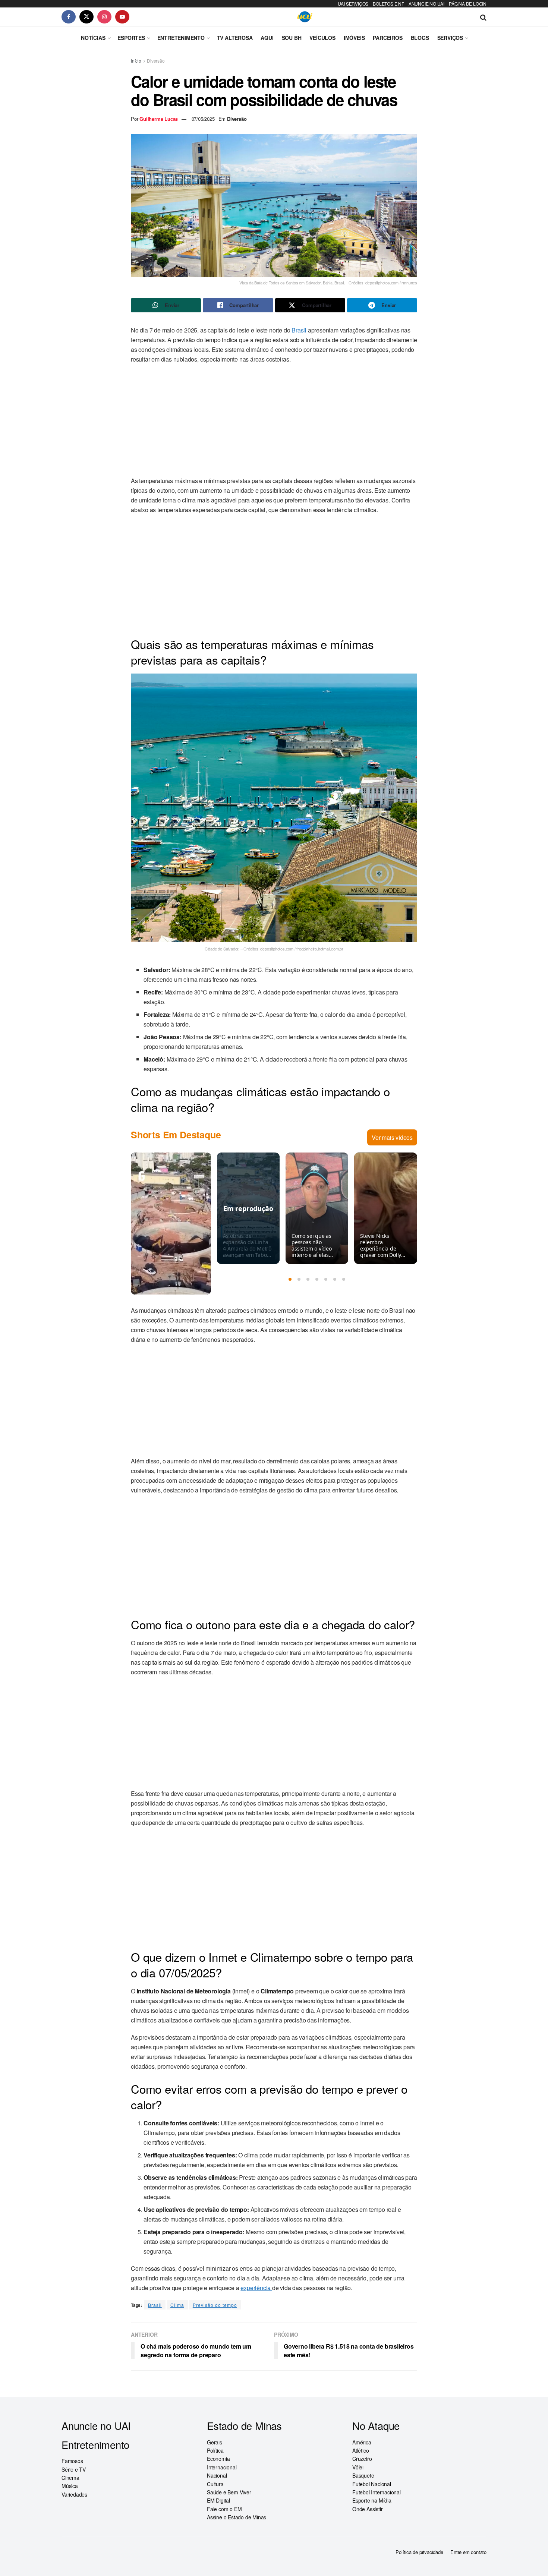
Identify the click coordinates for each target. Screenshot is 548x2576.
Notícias (93, 38)
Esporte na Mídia (372, 2500)
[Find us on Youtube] (122, 17)
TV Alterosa (235, 38)
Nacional (217, 2475)
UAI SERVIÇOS (353, 4)
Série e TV (74, 2469)
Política (215, 2450)
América (362, 2442)
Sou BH (292, 38)
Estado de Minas (244, 2426)
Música (70, 2486)
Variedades (74, 2494)
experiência (256, 2288)
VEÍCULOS (322, 38)
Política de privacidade (419, 2552)
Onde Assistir (367, 2509)
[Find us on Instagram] (104, 17)
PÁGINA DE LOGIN (468, 4)
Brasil (300, 330)
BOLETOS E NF (388, 4)
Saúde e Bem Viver (229, 2492)
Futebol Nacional (372, 2484)
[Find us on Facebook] (69, 17)
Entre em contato (468, 2552)
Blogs (420, 38)
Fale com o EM (224, 2509)
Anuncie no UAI (96, 2426)
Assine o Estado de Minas (237, 2517)
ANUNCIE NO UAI (426, 4)
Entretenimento (181, 38)
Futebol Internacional (377, 2492)
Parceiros (388, 38)
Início (136, 61)
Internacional (222, 2467)
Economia (218, 2459)
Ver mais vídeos (392, 1137)
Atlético (360, 2450)
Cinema (70, 2478)
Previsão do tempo (215, 2305)
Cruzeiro (362, 2459)
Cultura (215, 2484)
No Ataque (376, 2426)
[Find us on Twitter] (86, 17)
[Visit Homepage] (305, 17)
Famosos (72, 2461)
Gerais (215, 2442)
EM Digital (218, 2500)
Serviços (450, 38)
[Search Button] (483, 17)
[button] (290, 1279)
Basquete (363, 2475)
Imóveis (354, 38)
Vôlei (358, 2467)
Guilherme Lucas (159, 119)
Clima (177, 2305)
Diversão (156, 61)
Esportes (131, 38)
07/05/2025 (203, 119)
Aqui (267, 38)
